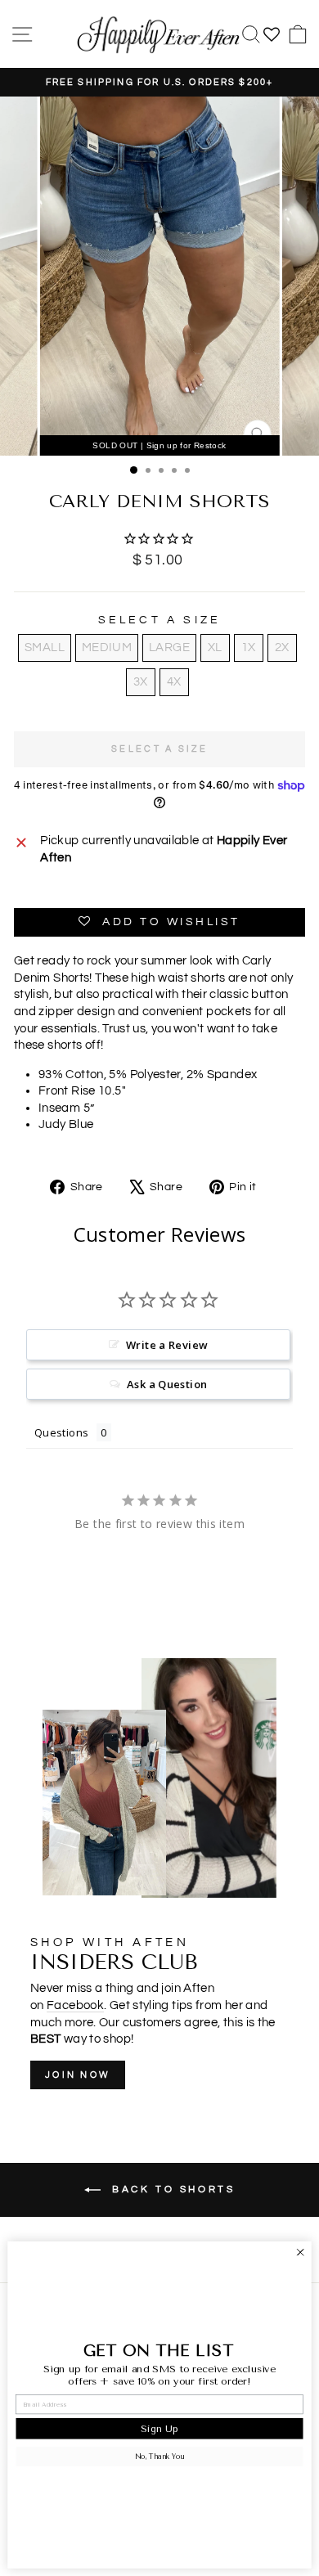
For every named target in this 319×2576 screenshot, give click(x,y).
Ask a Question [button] (167, 1384)
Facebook (75, 2005)
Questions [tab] (61, 1432)
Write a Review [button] (167, 1345)
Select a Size (160, 620)
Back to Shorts (171, 2189)
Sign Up (159, 2428)
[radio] (45, 648)
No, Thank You (159, 2457)
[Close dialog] (301, 2252)
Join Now (78, 2075)
